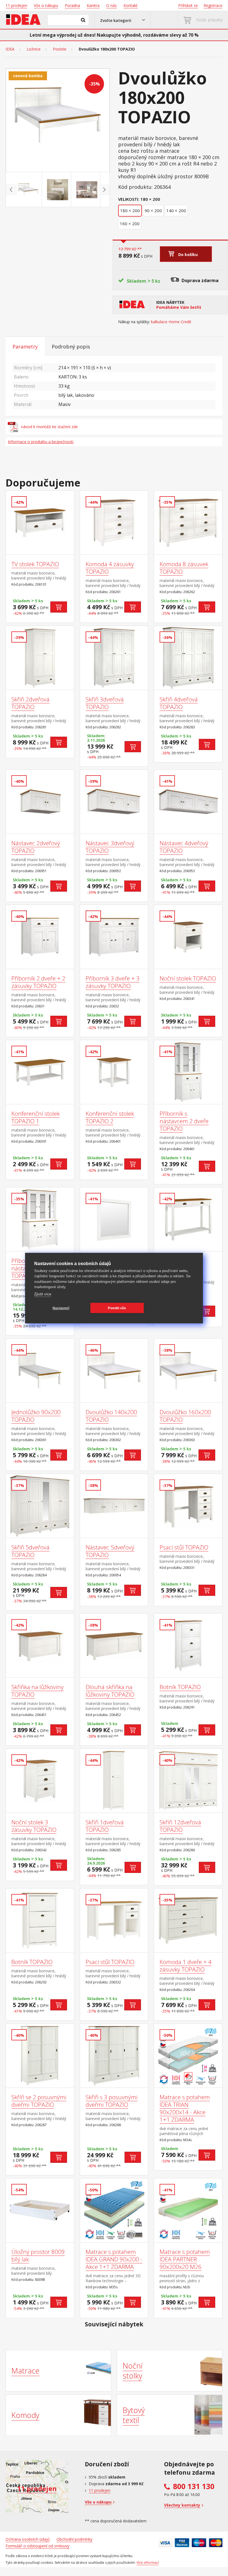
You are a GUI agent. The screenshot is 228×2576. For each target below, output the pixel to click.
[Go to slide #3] (87, 190)
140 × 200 (176, 210)
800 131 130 (194, 2486)
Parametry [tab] (25, 347)
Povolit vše (117, 1308)
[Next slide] (104, 190)
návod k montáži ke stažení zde (49, 427)
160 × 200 (130, 224)
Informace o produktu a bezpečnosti (41, 442)
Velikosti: (129, 199)
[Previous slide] (11, 190)
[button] (123, 20)
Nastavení (61, 1308)
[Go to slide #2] (58, 190)
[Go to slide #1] (28, 190)
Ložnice (34, 49)
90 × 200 (153, 210)
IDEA (10, 49)
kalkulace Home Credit (171, 322)
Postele (60, 49)
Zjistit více (43, 1294)
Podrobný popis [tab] (71, 347)
